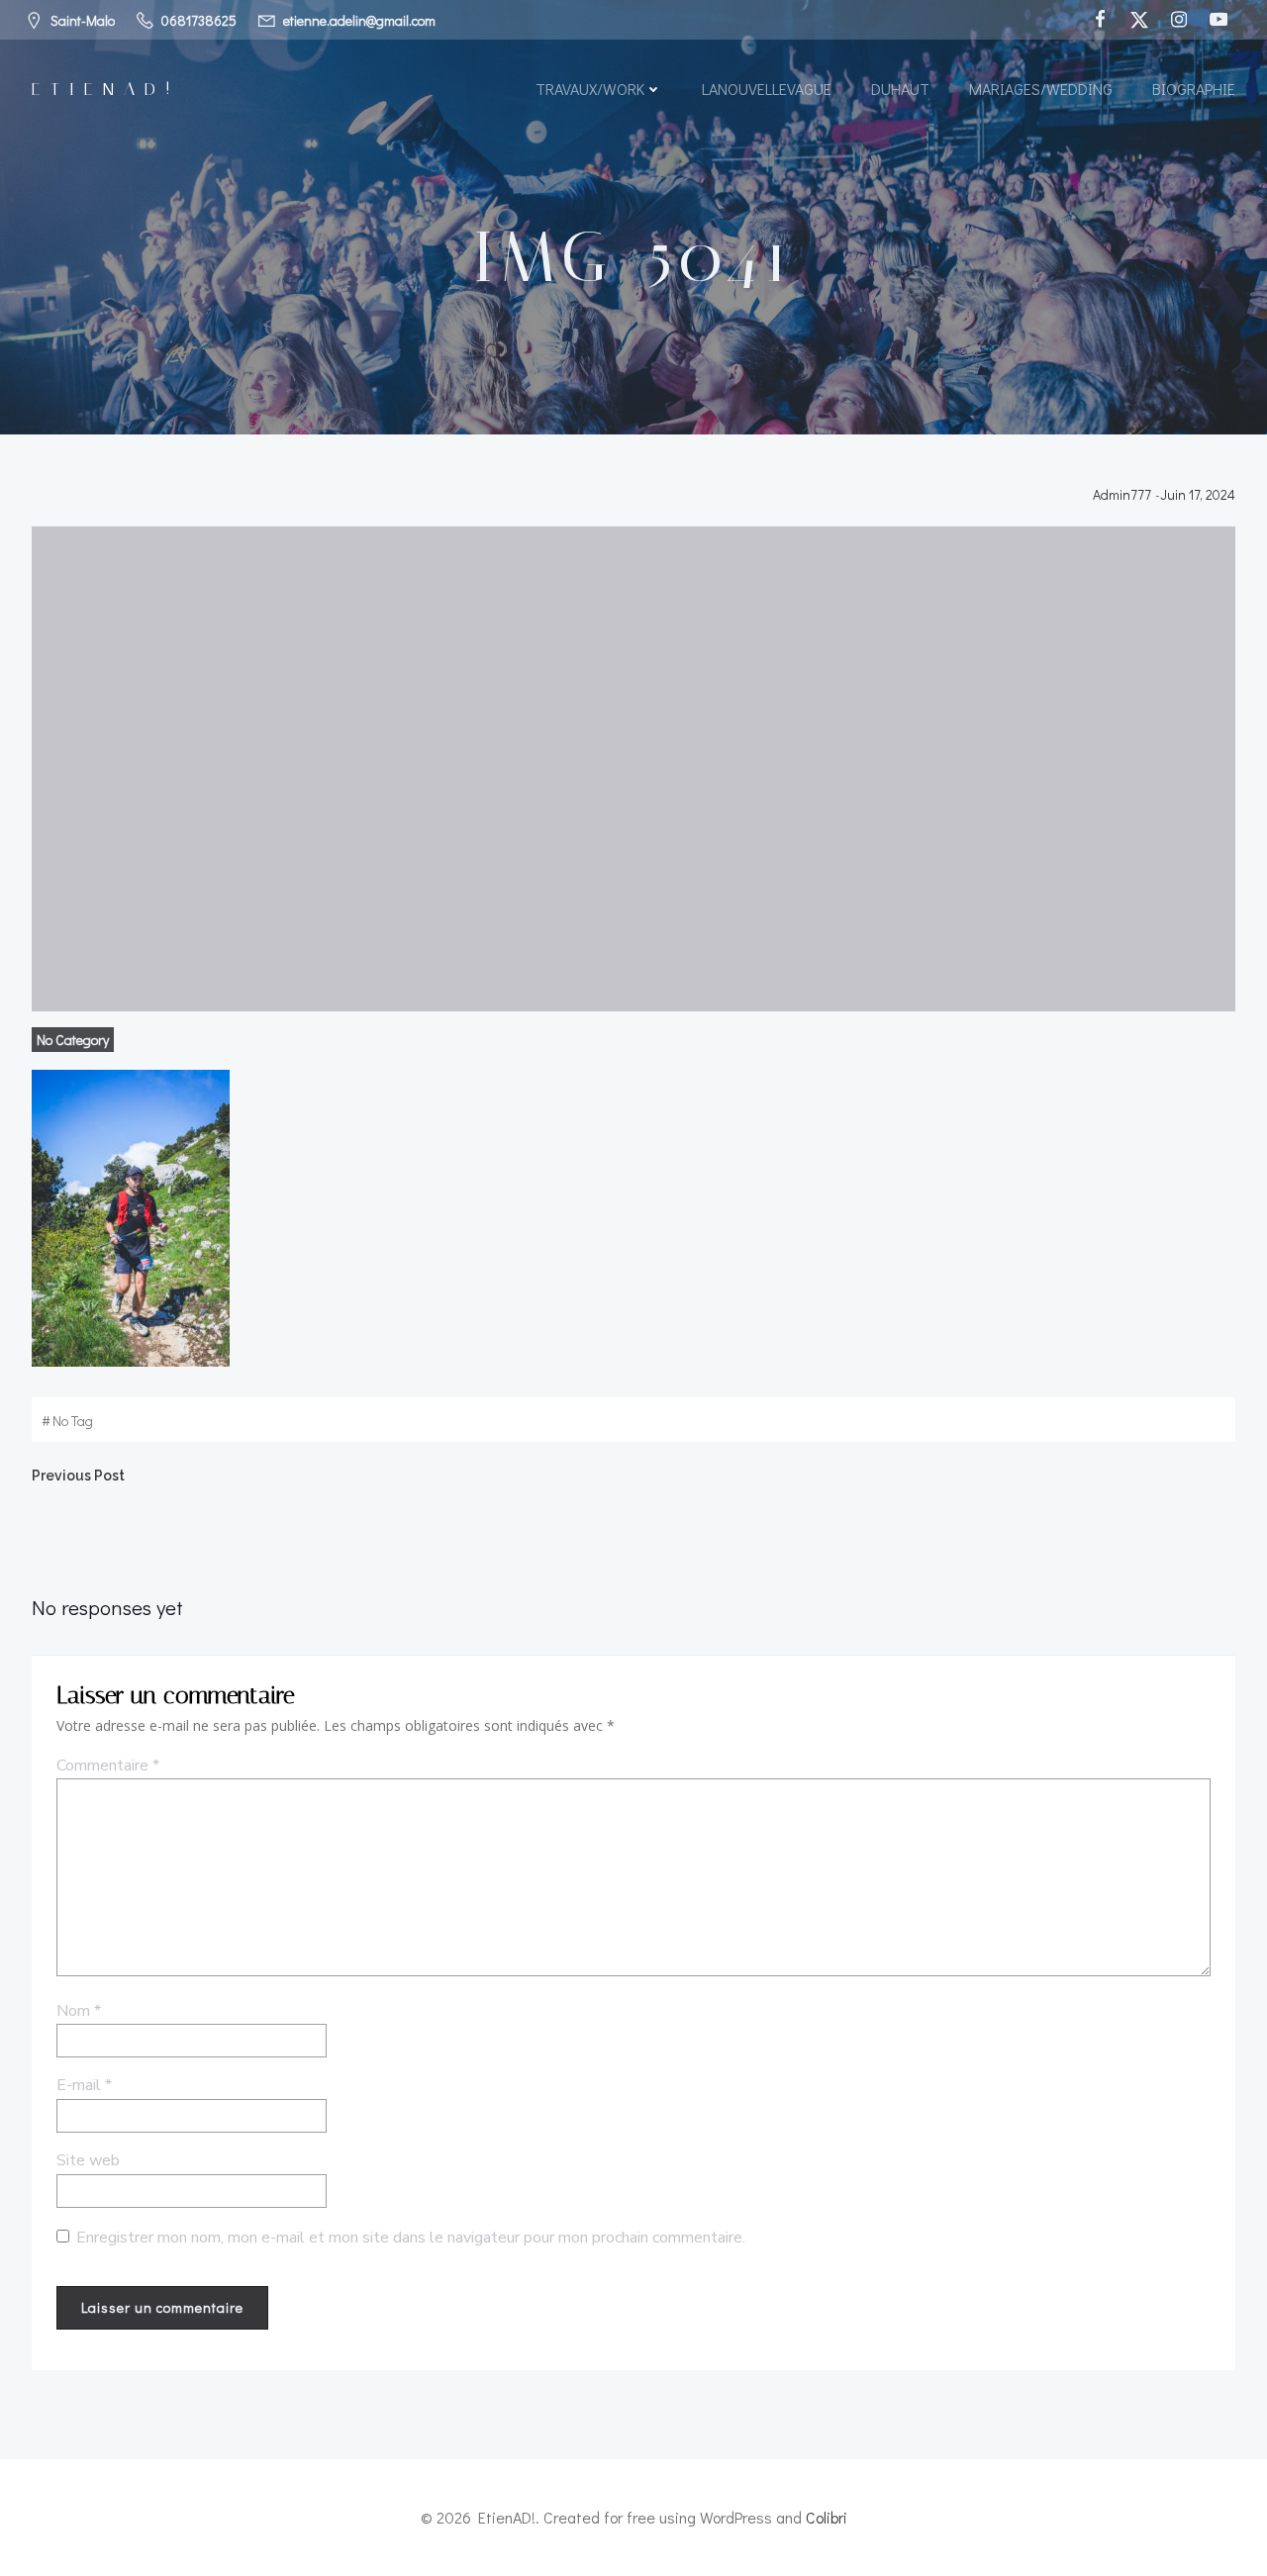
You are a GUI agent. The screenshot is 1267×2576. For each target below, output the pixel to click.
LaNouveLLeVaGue (767, 89)
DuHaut (900, 89)
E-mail (84, 2085)
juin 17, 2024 (1198, 494)
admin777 (1122, 494)
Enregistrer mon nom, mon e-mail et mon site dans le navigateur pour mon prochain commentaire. (411, 2238)
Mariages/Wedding (1041, 89)
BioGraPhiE (1194, 89)
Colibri (827, 2517)
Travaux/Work (590, 89)
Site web (88, 2160)
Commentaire (108, 1765)
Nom (79, 2011)
